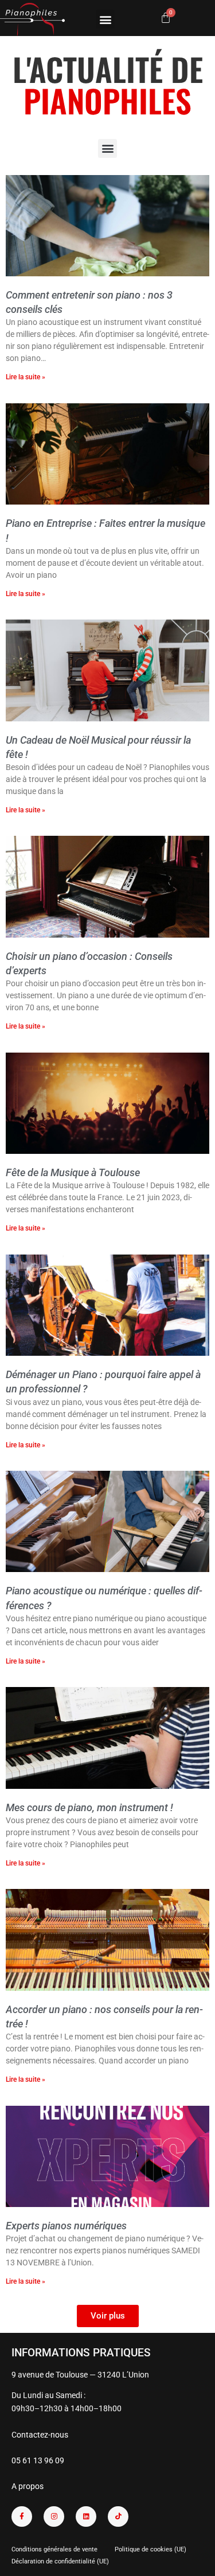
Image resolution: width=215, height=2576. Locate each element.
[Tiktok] (118, 2517)
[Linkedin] (86, 2517)
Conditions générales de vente (54, 2549)
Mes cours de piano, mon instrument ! (89, 1807)
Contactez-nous (40, 2435)
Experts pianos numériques (66, 2226)
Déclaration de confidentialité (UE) (60, 2561)
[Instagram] (54, 2517)
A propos (28, 2486)
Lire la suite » (26, 377)
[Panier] (166, 18)
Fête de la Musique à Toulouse (73, 1172)
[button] (105, 19)
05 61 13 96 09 (38, 2460)
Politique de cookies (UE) (150, 2549)
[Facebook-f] (22, 2517)
